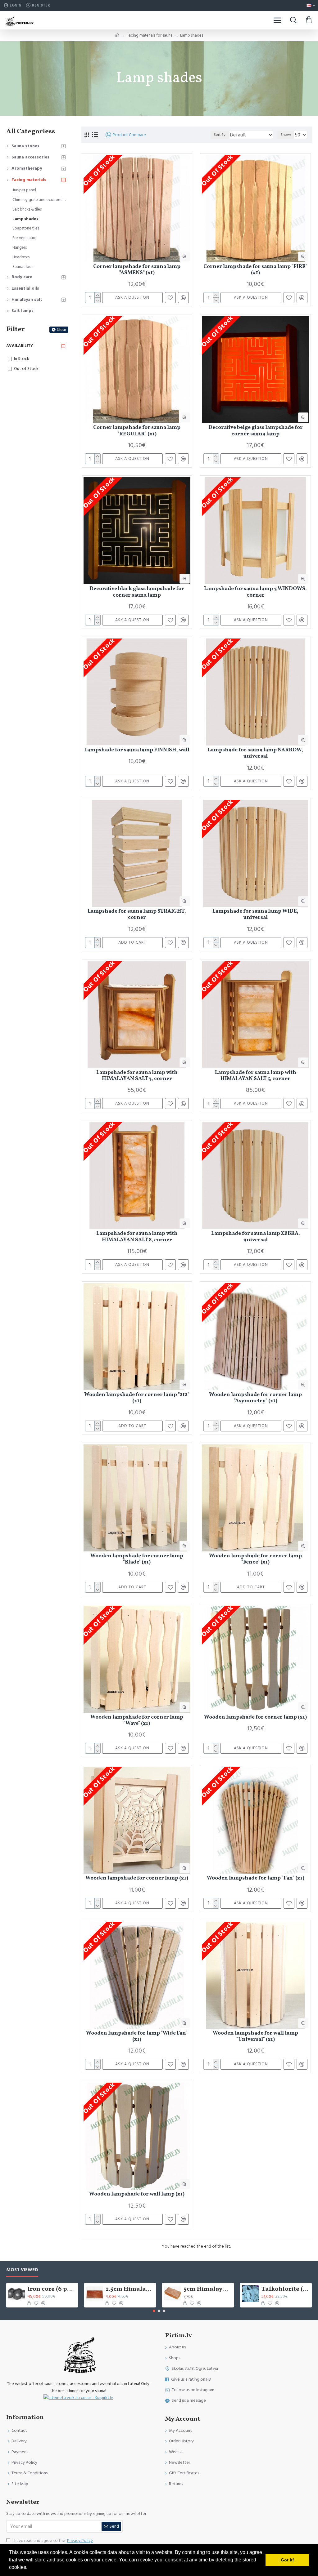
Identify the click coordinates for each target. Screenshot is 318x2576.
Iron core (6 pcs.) (52, 2289)
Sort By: (220, 135)
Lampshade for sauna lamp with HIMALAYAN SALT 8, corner (137, 1237)
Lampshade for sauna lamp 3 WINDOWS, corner (255, 592)
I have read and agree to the (53, 2541)
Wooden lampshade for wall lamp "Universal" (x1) (255, 2037)
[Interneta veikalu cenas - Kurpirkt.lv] (78, 2398)
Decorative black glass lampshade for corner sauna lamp (137, 592)
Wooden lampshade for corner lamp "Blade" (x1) (137, 1559)
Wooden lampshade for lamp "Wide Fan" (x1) (137, 2037)
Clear (61, 330)
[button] (154, 2311)
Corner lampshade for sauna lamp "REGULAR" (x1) (137, 431)
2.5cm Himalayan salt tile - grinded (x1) (130, 2289)
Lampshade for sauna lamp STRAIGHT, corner (137, 915)
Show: (286, 135)
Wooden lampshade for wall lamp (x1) (137, 2194)
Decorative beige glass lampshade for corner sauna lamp (256, 431)
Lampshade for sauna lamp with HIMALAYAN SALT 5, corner (256, 1076)
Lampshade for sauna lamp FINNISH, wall (137, 750)
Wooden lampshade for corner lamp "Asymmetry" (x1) (255, 1398)
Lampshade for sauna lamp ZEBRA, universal (256, 1237)
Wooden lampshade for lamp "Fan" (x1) (256, 1878)
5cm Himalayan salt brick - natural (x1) (208, 2289)
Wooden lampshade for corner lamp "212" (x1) (137, 1398)
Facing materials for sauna (150, 35)
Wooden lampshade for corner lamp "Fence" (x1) (255, 1559)
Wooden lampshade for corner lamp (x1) (255, 1717)
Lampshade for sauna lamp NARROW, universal (255, 753)
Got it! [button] (287, 2560)
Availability (20, 346)
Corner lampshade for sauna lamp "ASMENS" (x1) (137, 270)
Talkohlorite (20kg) (286, 2289)
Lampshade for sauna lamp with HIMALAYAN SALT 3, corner (137, 1076)
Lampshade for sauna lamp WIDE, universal (255, 915)
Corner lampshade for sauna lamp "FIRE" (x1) (255, 270)
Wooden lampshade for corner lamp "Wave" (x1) (137, 1721)
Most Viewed (22, 2270)
